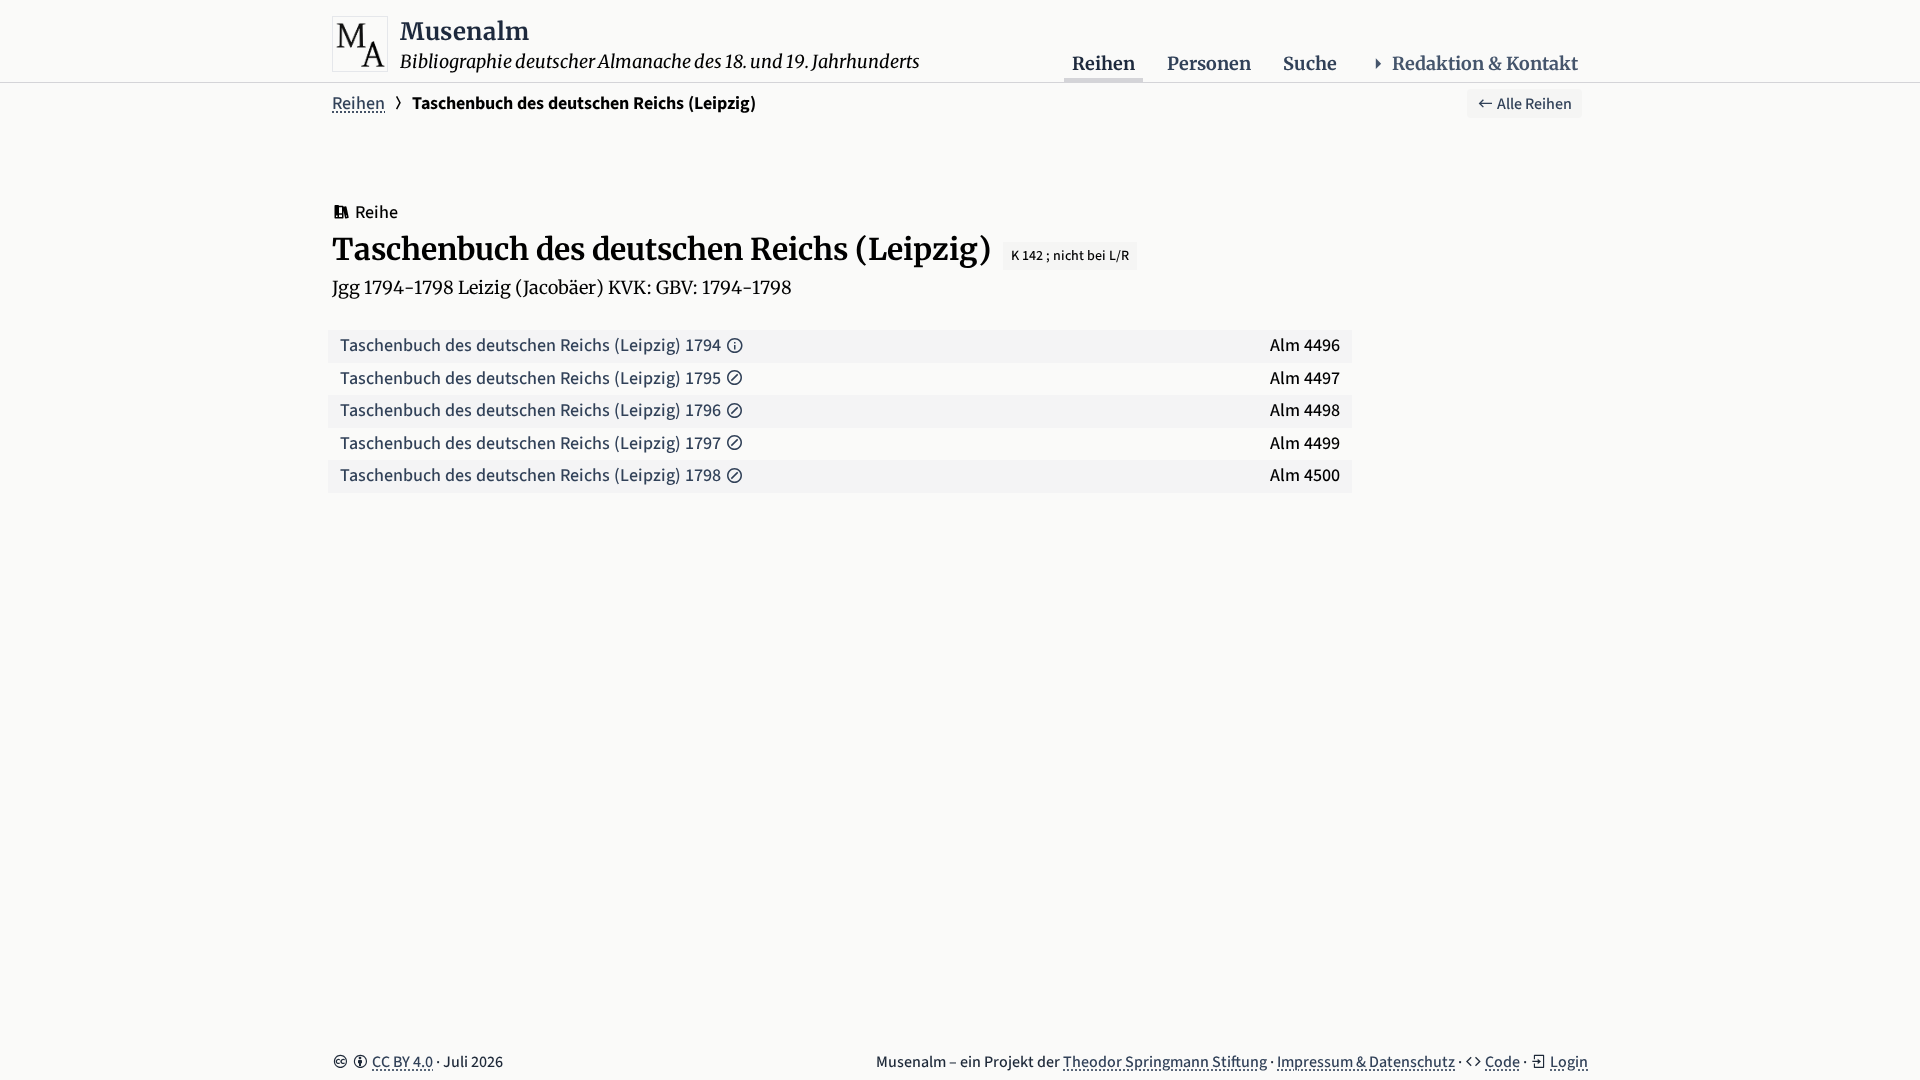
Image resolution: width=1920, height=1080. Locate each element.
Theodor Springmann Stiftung (1165, 1062)
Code (1502, 1062)
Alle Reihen (1533, 104)
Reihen (1103, 63)
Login (1569, 1062)
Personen (1209, 63)
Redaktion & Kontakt (1485, 63)
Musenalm (465, 31)
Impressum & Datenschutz (1366, 1062)
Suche (1310, 63)
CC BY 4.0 (402, 1062)
